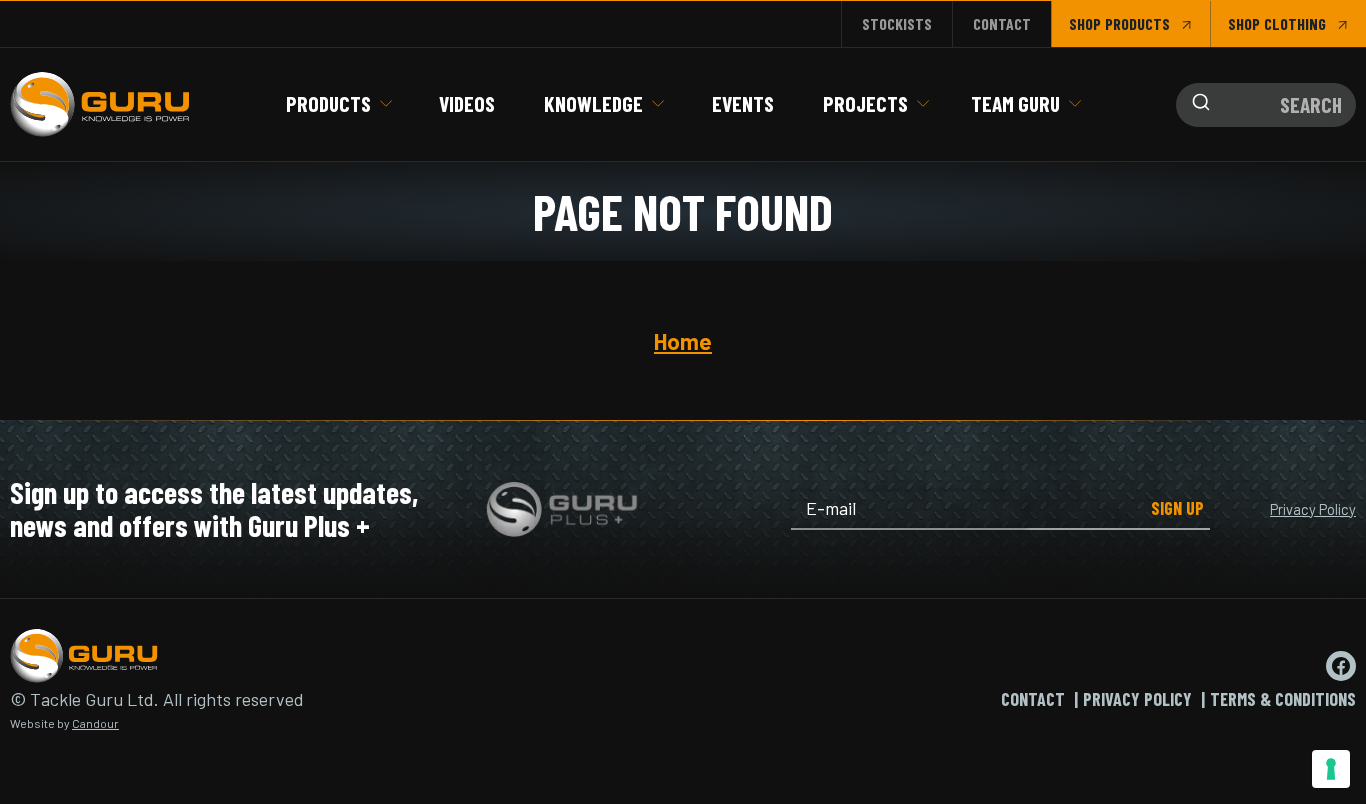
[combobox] (1266, 105)
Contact (1002, 23)
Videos (467, 103)
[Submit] (1196, 105)
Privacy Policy (1313, 509)
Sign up (1177, 508)
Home (683, 341)
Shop (1085, 23)
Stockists (897, 23)
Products (328, 103)
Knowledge (593, 103)
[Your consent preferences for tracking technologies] (1331, 769)
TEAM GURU (1015, 103)
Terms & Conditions (1283, 699)
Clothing (1295, 23)
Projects (865, 103)
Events (743, 103)
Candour (95, 723)
